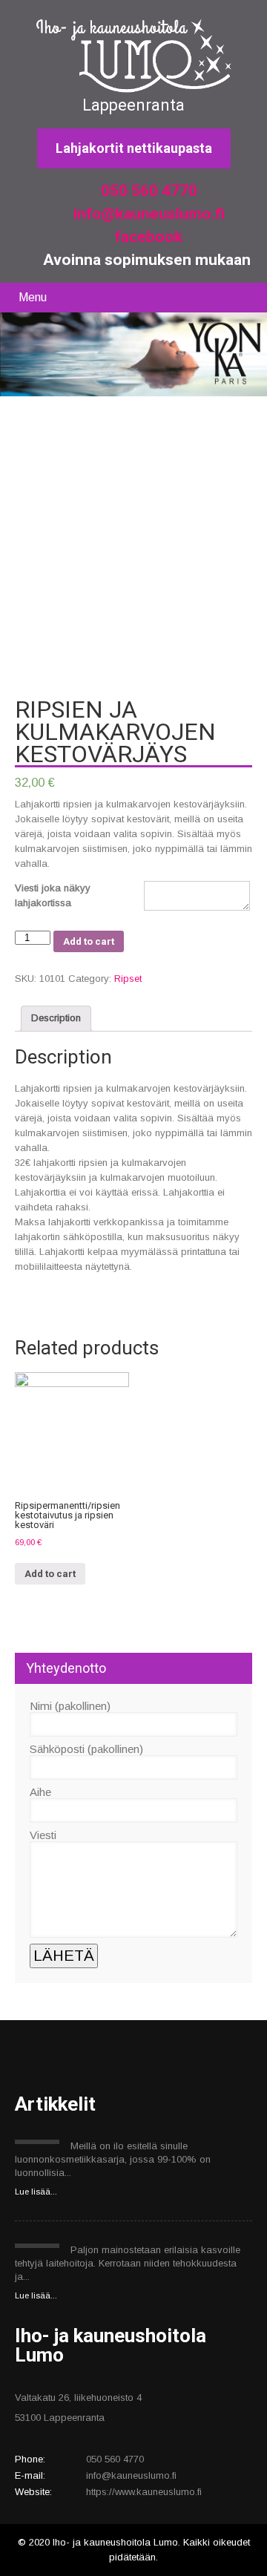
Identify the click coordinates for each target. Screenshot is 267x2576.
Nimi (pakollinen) (70, 1706)
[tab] (56, 1019)
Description (56, 1018)
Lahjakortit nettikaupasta (134, 148)
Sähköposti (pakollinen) (86, 1749)
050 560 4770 (147, 191)
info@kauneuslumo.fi (147, 214)
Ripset (128, 979)
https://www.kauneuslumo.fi (144, 2492)
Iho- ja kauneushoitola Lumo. (118, 2542)
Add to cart (89, 941)
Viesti (43, 1835)
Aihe (40, 1792)
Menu (33, 297)
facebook (147, 237)
